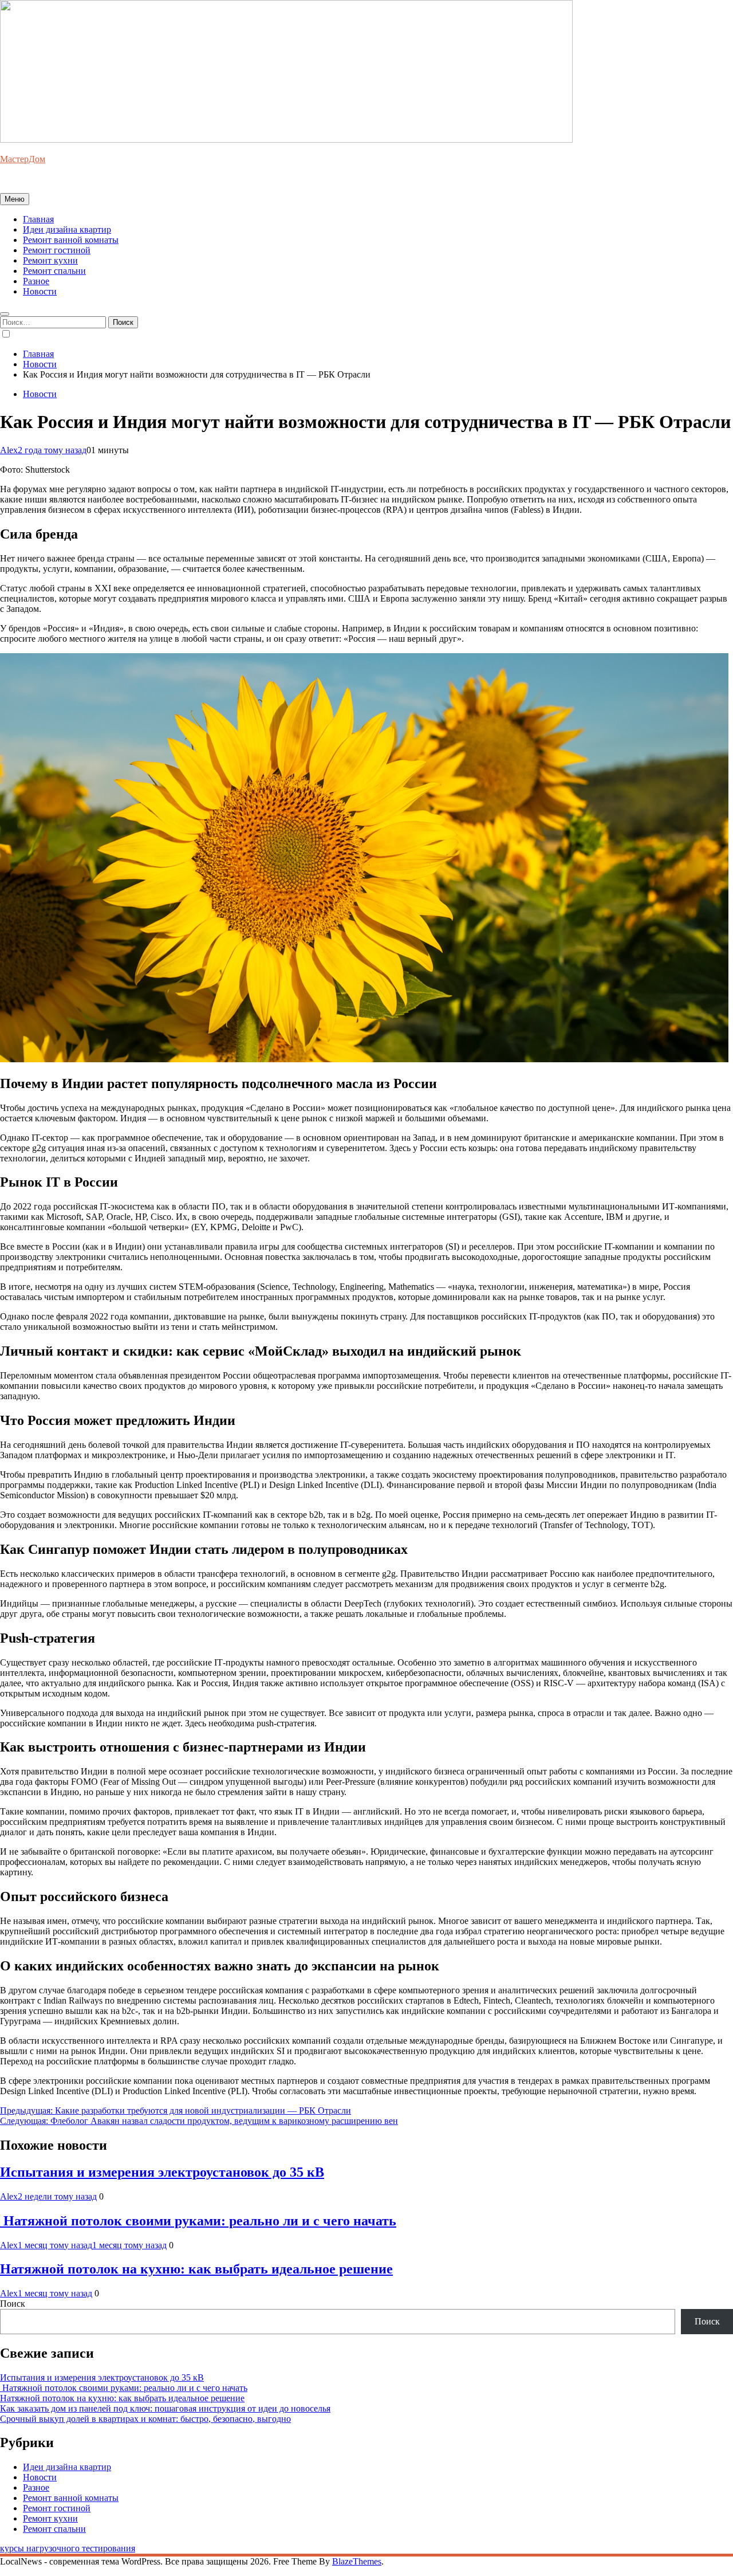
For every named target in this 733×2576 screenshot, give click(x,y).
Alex (9, 450)
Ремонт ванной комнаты (71, 240)
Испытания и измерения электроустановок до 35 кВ (162, 2172)
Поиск (13, 2304)
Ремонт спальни (54, 271)
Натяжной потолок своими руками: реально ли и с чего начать (198, 2221)
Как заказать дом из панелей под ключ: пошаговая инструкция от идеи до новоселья (165, 2408)
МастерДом (23, 159)
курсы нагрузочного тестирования (68, 2548)
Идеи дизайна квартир (67, 229)
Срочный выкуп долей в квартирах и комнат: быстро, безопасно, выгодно (145, 2419)
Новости (40, 291)
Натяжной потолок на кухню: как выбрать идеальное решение (196, 2269)
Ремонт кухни (50, 260)
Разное (36, 281)
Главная (38, 219)
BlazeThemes (357, 2561)
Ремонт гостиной (57, 250)
